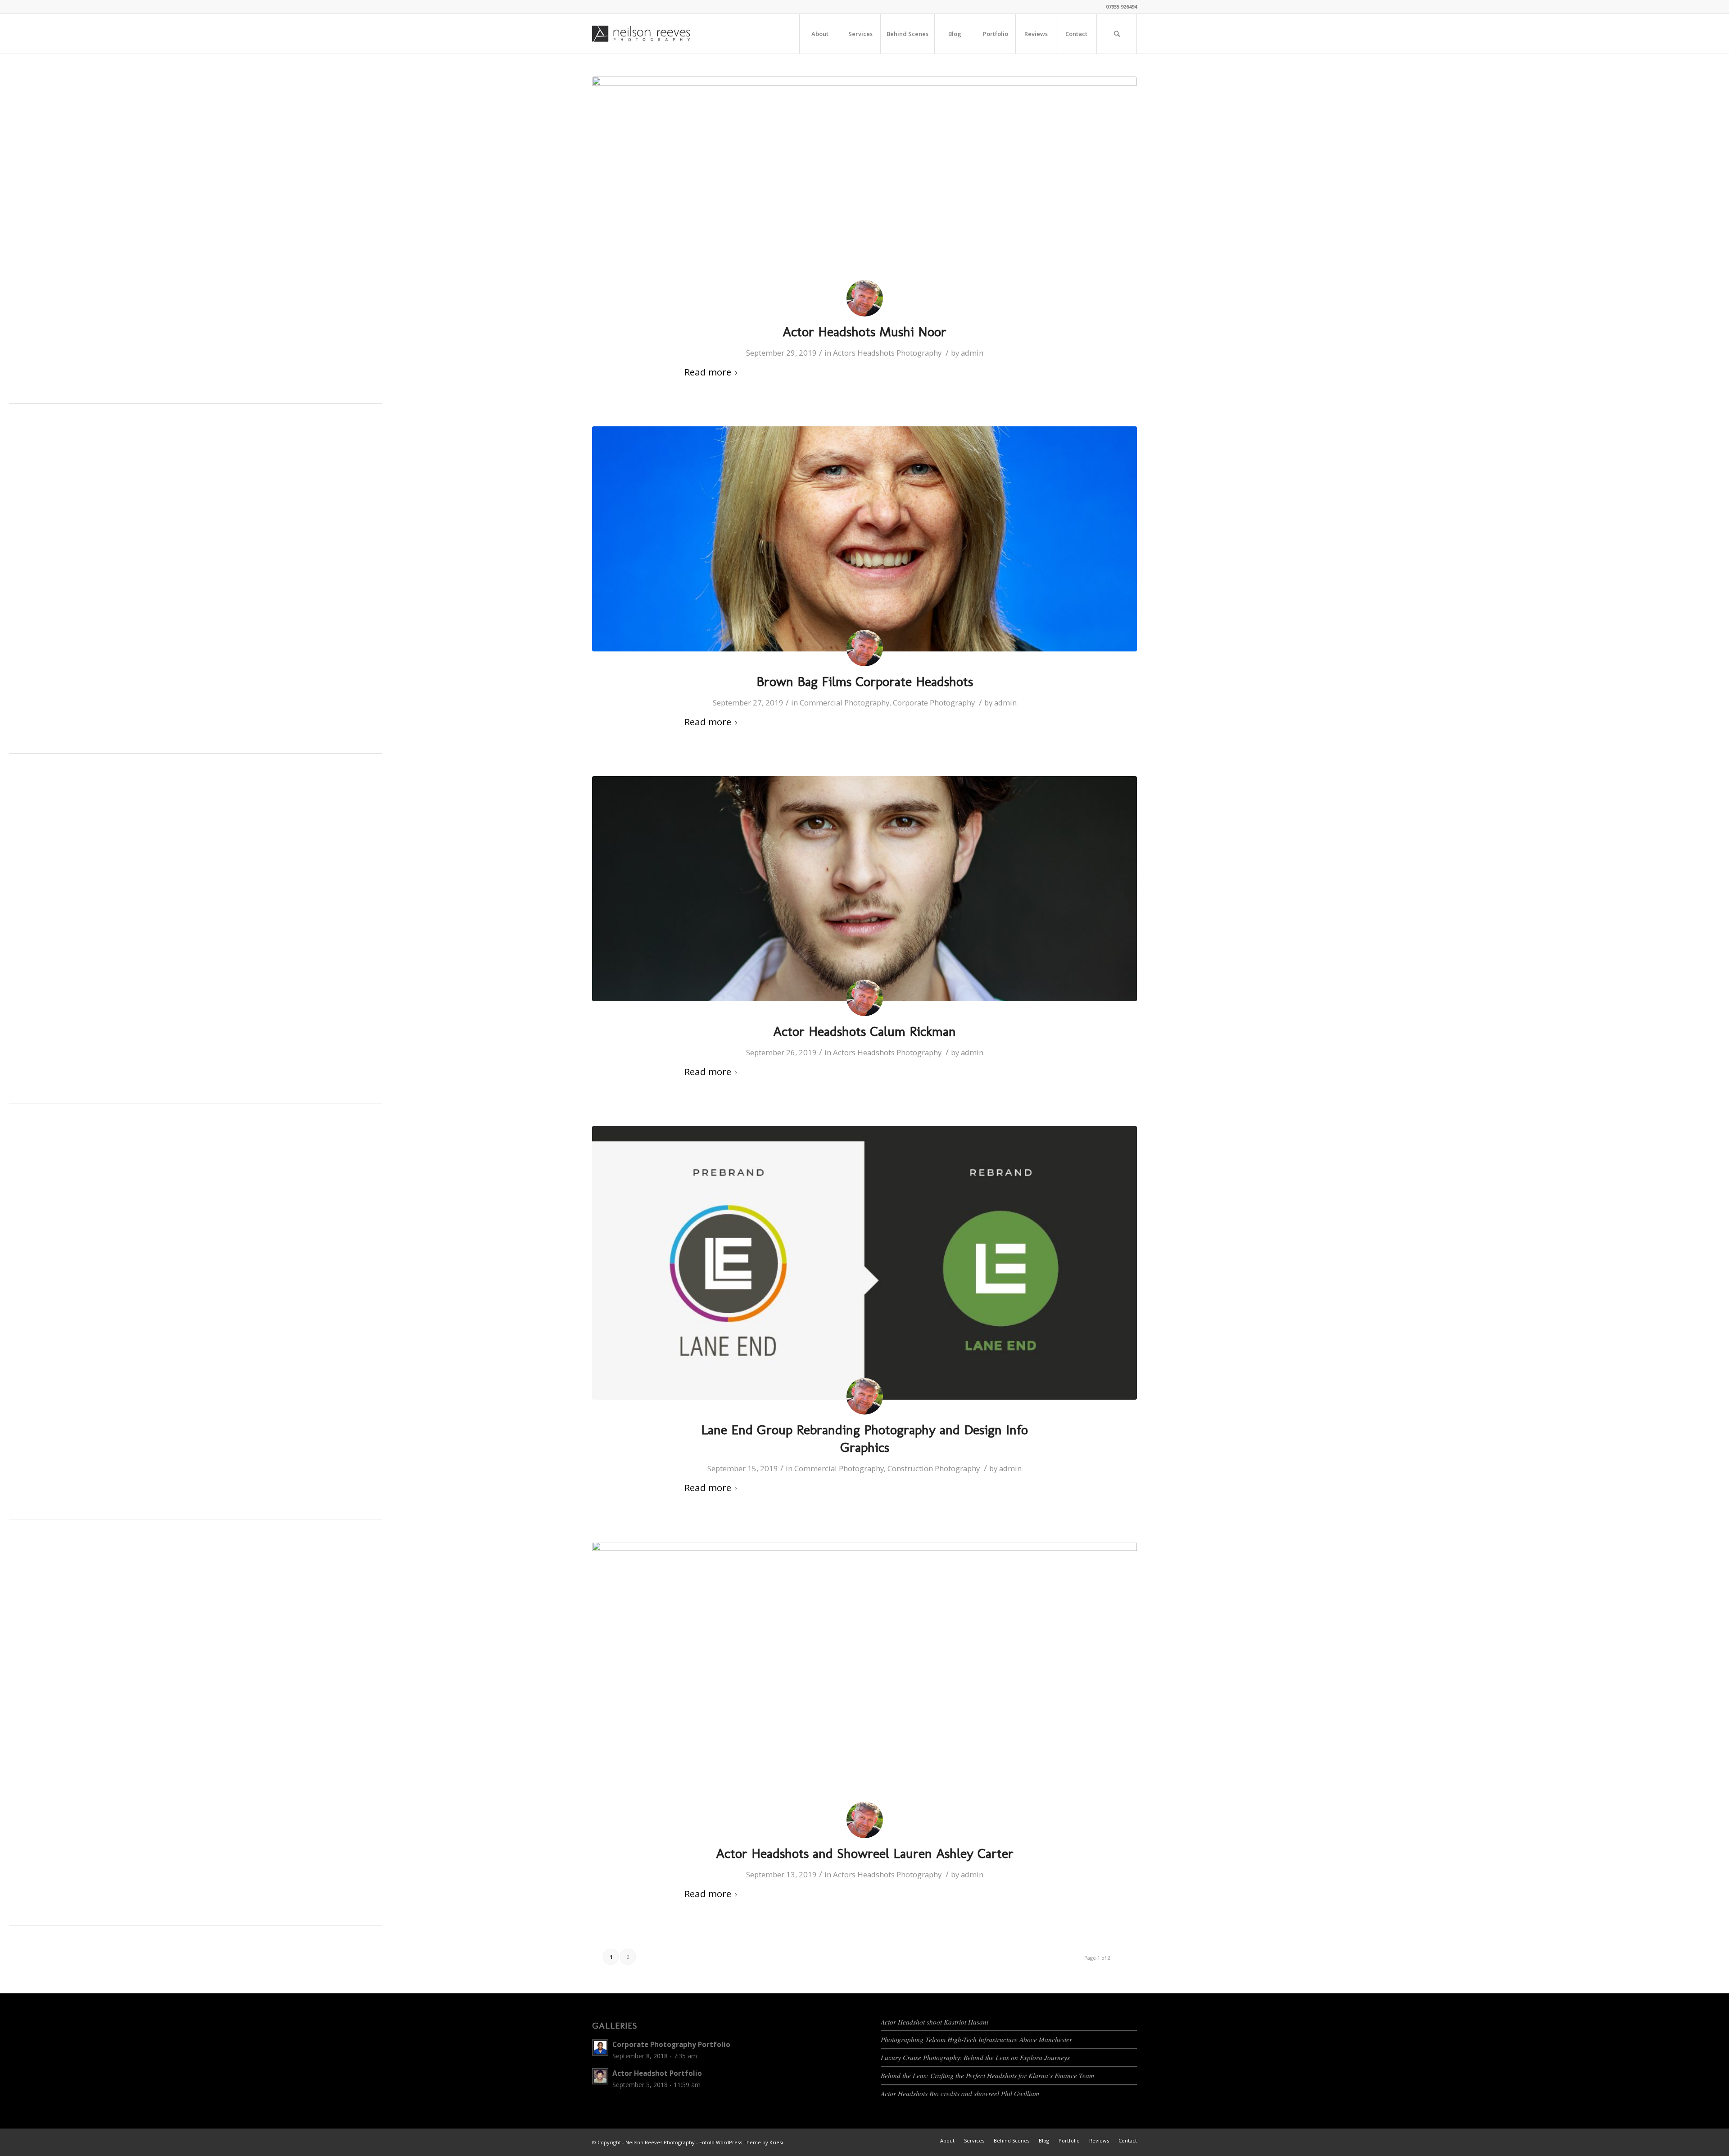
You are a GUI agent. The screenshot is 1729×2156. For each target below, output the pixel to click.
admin (972, 353)
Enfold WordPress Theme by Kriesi (741, 2142)
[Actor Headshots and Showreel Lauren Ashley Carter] (864, 1683)
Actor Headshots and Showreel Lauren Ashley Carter (865, 1853)
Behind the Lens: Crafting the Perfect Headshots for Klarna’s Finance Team (987, 2075)
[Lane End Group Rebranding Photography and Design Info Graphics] (864, 1263)
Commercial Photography (844, 703)
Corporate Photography (934, 703)
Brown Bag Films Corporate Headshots (865, 682)
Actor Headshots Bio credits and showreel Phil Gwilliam (960, 2093)
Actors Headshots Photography (887, 353)
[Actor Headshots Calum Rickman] (864, 889)
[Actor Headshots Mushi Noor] (864, 189)
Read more (708, 372)
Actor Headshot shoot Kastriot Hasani (935, 2022)
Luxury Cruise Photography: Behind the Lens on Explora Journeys (975, 2057)
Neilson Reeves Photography (660, 2142)
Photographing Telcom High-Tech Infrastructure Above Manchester (976, 2039)
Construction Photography (934, 1468)
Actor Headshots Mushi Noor (864, 332)
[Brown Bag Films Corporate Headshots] (864, 539)
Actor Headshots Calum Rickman (864, 1031)
